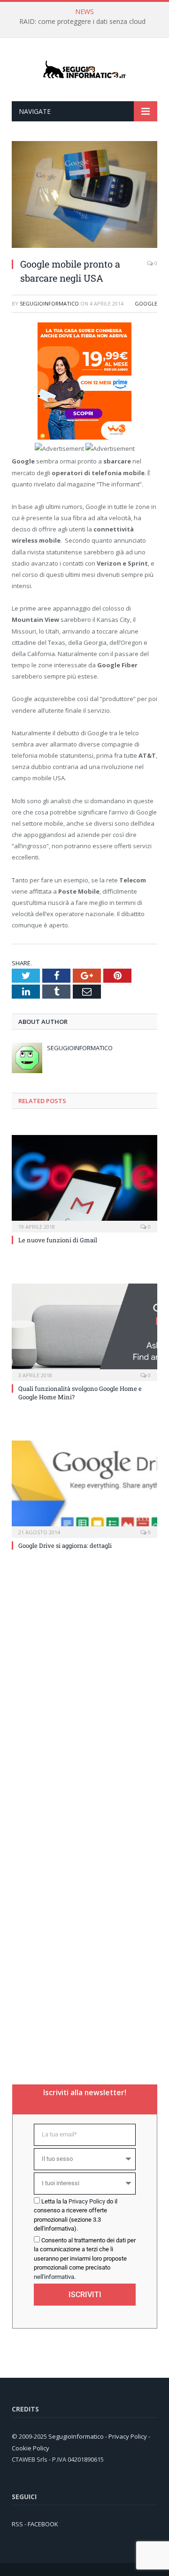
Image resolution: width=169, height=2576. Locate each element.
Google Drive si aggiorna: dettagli (65, 1546)
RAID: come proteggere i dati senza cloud (82, 22)
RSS (17, 2524)
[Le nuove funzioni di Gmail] (84, 1183)
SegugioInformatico (49, 303)
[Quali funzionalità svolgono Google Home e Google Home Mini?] (84, 1331)
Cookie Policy (31, 2448)
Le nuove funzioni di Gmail (58, 1240)
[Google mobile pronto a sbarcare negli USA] (84, 245)
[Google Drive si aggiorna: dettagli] (84, 1488)
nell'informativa (54, 2277)
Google (146, 303)
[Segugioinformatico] (84, 70)
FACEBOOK (43, 2524)
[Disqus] (84, 1693)
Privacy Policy (87, 2201)
